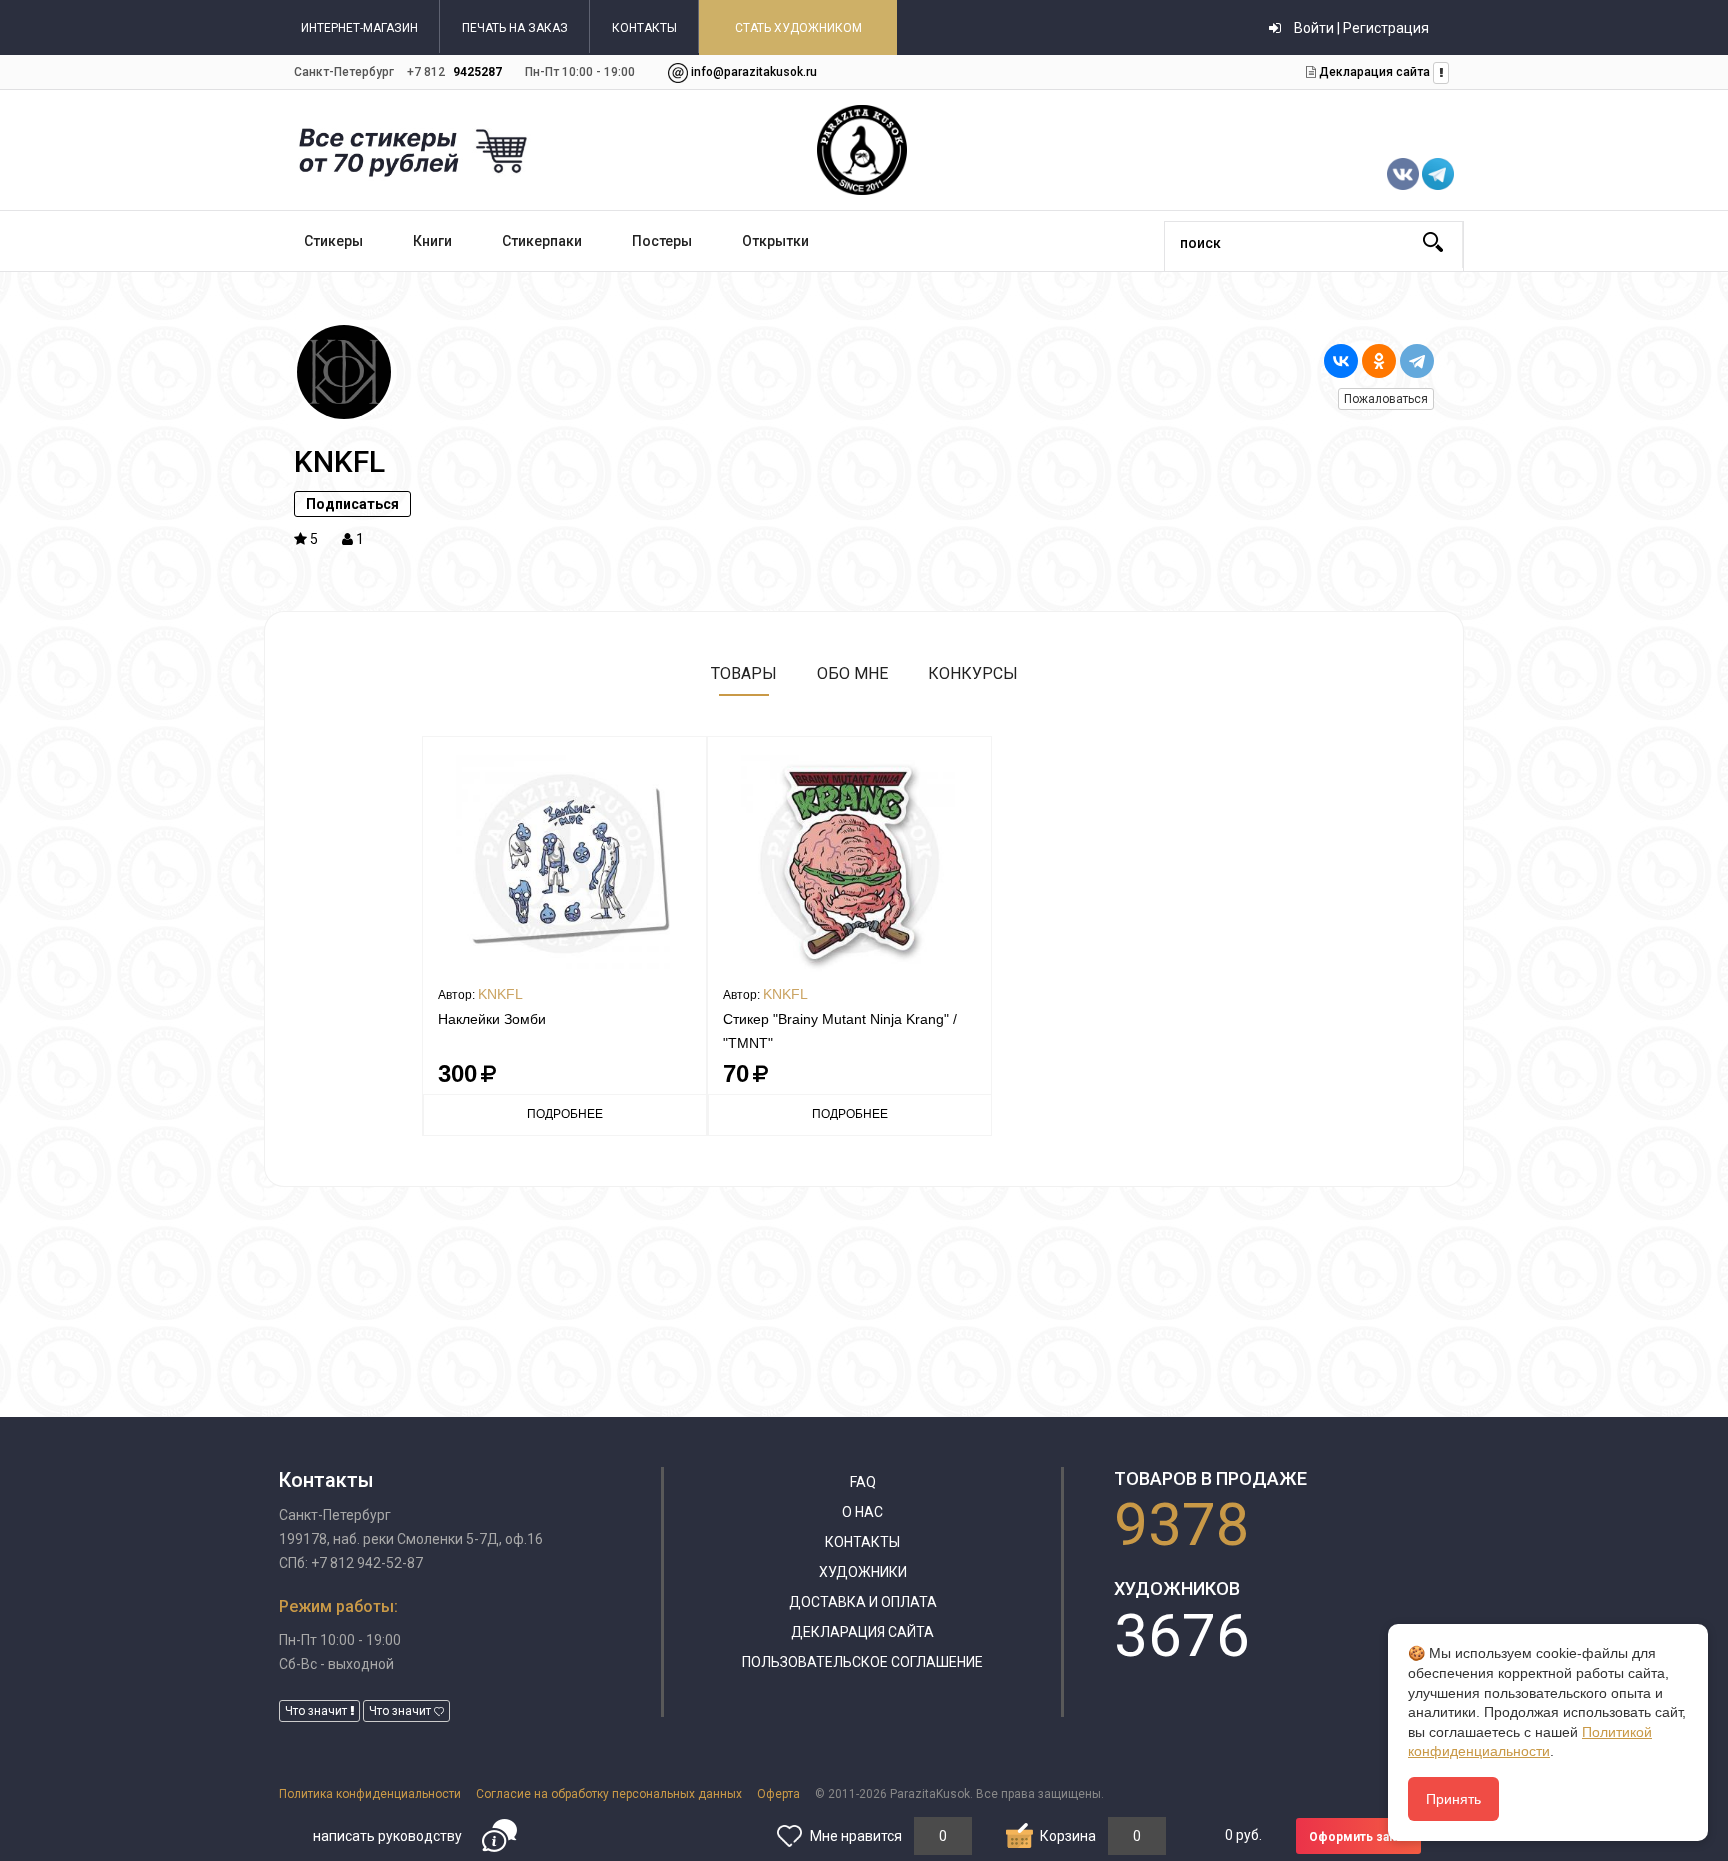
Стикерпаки (542, 241)
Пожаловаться (1386, 399)
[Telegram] (1417, 361)
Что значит (317, 1711)
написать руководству (387, 1836)
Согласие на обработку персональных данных (609, 1794)
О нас (862, 1512)
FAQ (863, 1482)
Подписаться (352, 504)
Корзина (1068, 1836)
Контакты (862, 1542)
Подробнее (565, 1114)
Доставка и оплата (863, 1602)
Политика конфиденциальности (370, 1794)
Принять (1453, 1799)
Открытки (775, 241)
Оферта (778, 1794)
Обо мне (852, 673)
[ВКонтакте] (1341, 361)
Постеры (662, 241)
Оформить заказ (1359, 1837)
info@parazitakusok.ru (754, 72)
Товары (744, 673)
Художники (863, 1572)
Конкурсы (973, 673)
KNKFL (500, 994)
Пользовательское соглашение (862, 1662)
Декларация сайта (1373, 72)
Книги (432, 241)
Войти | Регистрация (1360, 28)
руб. (1243, 1835)
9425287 (477, 72)
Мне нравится (856, 1836)
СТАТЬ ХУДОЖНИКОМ (798, 28)
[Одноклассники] (1379, 361)
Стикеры (333, 241)
